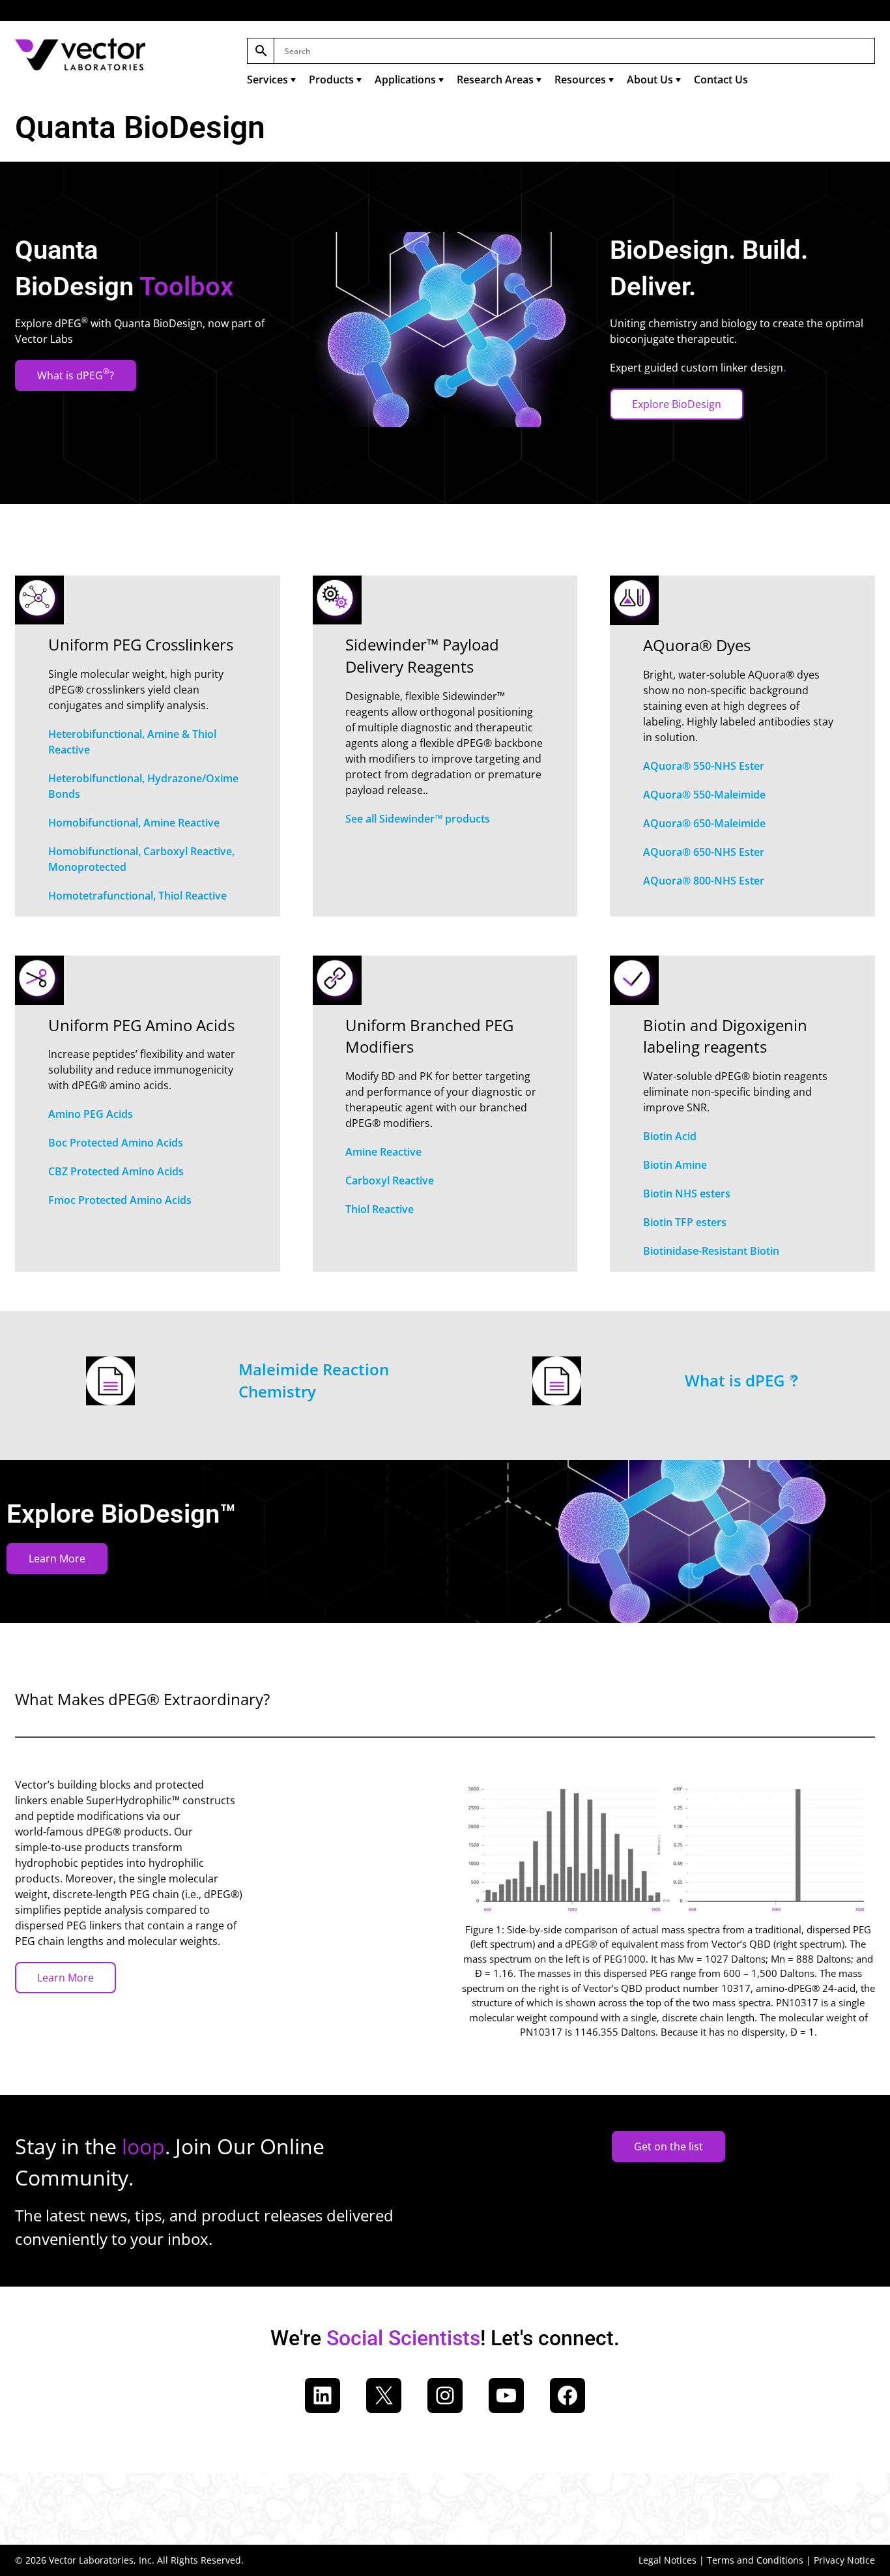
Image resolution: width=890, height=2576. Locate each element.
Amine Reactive (383, 1152)
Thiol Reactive (380, 1209)
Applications (405, 80)
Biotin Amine (675, 1165)
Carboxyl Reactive (390, 1180)
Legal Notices (667, 2560)
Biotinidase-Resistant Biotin (711, 1251)
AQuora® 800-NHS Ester (704, 881)
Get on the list (668, 2146)
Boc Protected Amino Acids (116, 1143)
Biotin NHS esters (687, 1193)
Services (267, 80)
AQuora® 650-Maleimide (704, 823)
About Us (650, 80)
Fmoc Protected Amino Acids (120, 1200)
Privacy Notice (844, 2560)
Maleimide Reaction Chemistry (314, 1380)
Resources (580, 80)
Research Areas (495, 80)
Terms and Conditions (755, 2560)
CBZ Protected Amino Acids (116, 1171)
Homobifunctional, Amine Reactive (134, 823)
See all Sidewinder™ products (418, 819)
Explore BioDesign (677, 404)
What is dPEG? (76, 374)
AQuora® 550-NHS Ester (704, 766)
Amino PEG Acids (91, 1114)
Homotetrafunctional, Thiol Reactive (137, 896)
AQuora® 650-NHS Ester (704, 852)
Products (331, 80)
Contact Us (721, 80)
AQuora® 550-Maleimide (704, 795)
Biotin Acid (670, 1136)
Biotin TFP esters (685, 1222)
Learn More (57, 1559)
